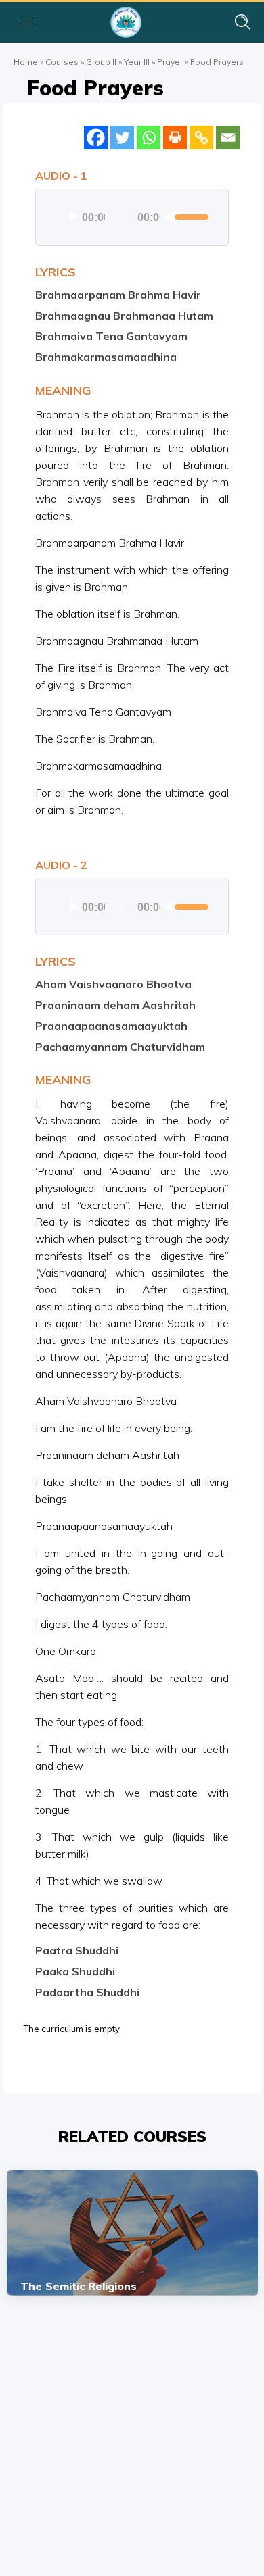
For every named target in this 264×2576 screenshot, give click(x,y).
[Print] (175, 138)
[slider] (188, 216)
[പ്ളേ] (74, 217)
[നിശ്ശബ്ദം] (171, 217)
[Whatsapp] (149, 138)
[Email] (228, 138)
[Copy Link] (201, 138)
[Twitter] (122, 138)
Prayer (170, 62)
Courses (62, 62)
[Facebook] (96, 138)
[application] (132, 217)
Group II (101, 62)
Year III (137, 62)
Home (26, 62)
